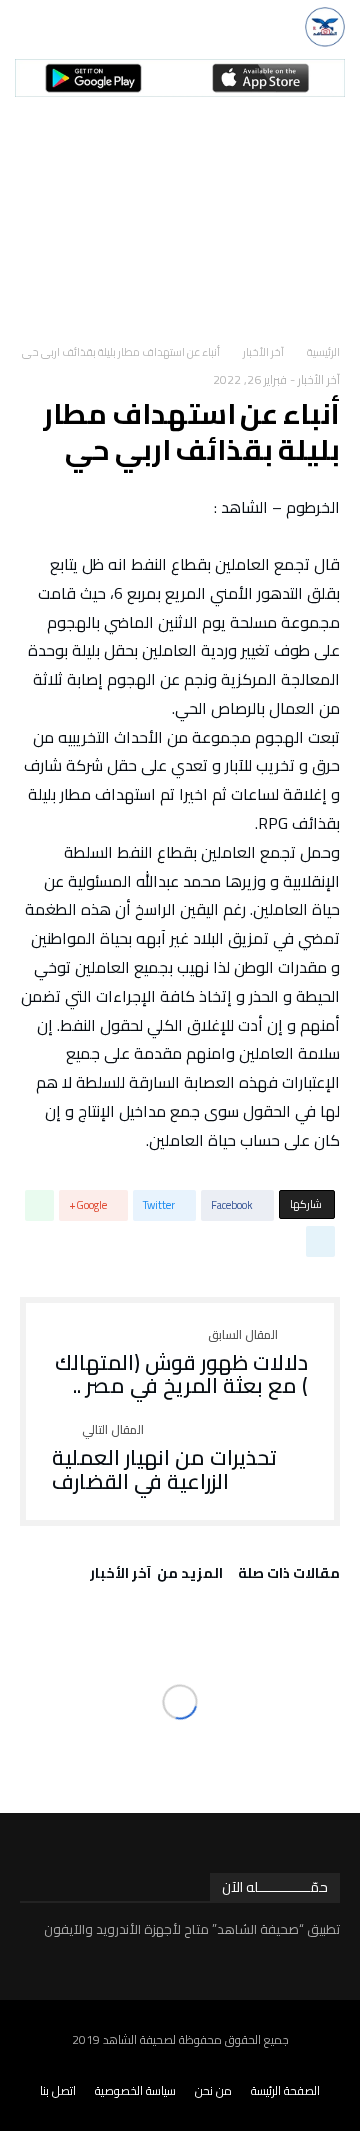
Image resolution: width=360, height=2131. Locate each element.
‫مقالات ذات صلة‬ (289, 1576)
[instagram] (267, 2065)
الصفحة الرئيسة (285, 2090)
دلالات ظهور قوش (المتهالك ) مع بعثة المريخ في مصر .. (181, 1363)
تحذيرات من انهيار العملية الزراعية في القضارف (164, 1458)
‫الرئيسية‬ (323, 352)
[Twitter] (321, 2065)
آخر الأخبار (263, 352)
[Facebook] (348, 2065)
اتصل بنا (58, 2090)
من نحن (213, 2090)
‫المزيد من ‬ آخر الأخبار (156, 1576)
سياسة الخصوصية (135, 2090)
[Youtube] (294, 2065)
